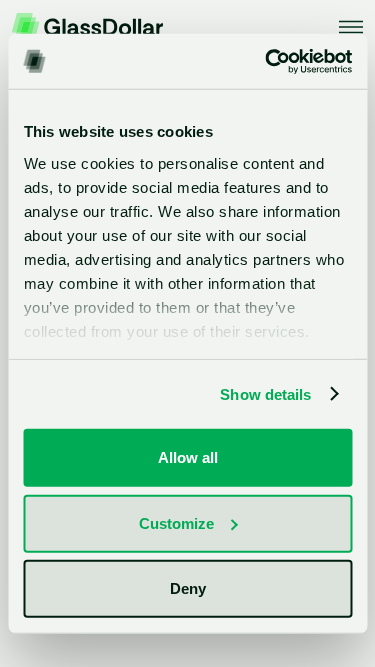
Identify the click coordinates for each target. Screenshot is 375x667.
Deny (188, 588)
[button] (351, 27)
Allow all (188, 457)
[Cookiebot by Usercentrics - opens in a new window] (267, 61)
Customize (176, 522)
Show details (265, 393)
